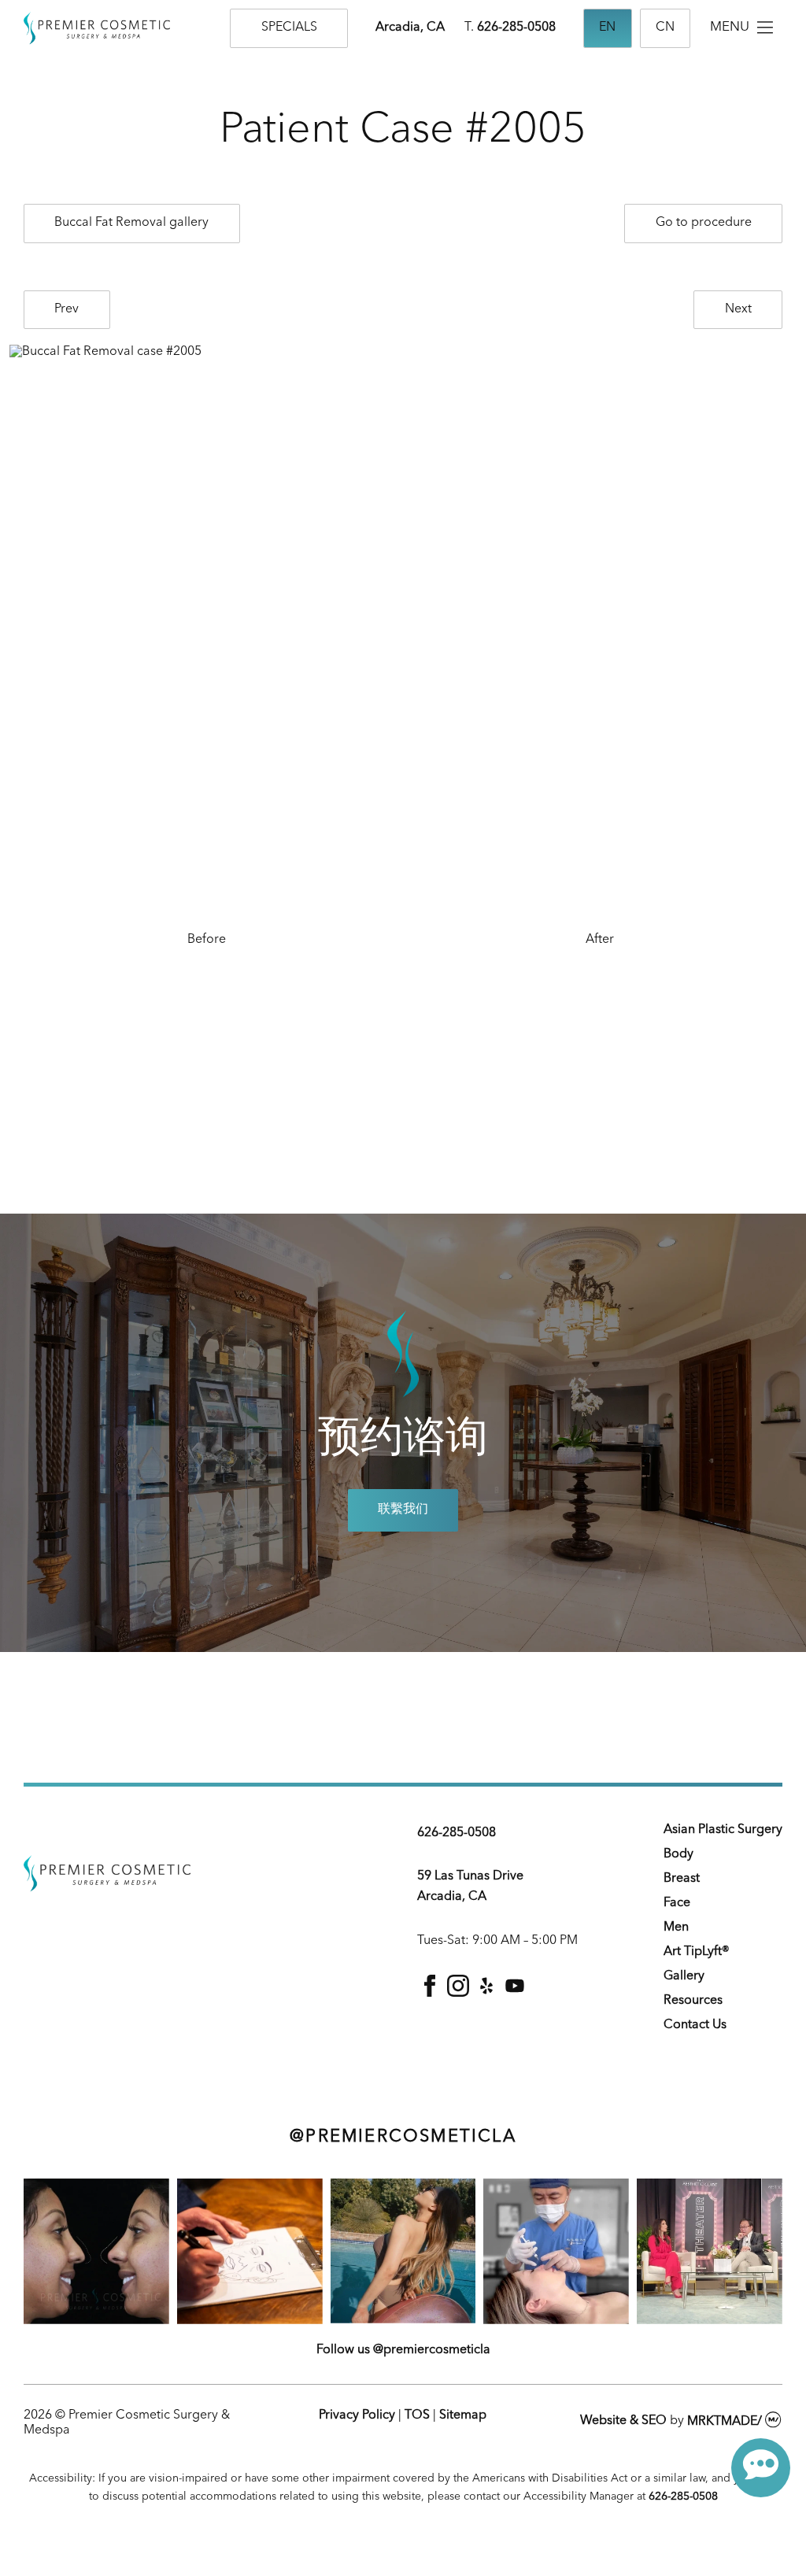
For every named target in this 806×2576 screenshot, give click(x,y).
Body (678, 1854)
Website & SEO (623, 2422)
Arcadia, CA (410, 28)
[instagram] (458, 1994)
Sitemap (463, 2415)
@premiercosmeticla (403, 2137)
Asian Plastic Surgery (723, 1830)
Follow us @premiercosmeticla (403, 2350)
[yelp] (486, 1994)
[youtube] (515, 1994)
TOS (417, 2415)
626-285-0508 (516, 28)
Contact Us (695, 2025)
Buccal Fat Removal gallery (131, 223)
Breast (682, 1879)
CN (665, 28)
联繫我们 (403, 1510)
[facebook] (430, 1994)
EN (607, 28)
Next (738, 309)
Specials (289, 28)
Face (677, 1903)
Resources (693, 2001)
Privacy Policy (357, 2415)
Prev (67, 309)
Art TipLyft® (697, 1952)
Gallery (684, 1976)
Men (676, 1927)
